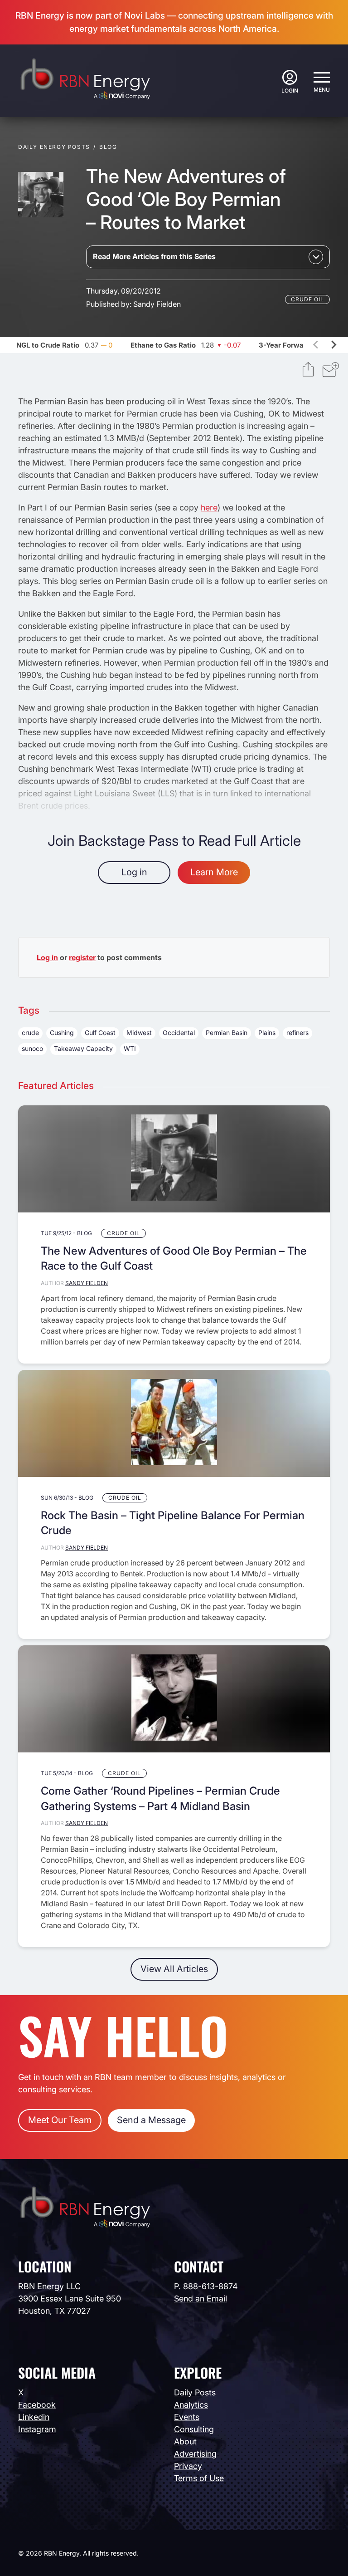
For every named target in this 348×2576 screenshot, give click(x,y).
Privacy (188, 2466)
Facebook (37, 2405)
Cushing (62, 1033)
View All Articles (174, 1969)
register (82, 957)
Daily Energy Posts (54, 147)
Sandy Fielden (157, 304)
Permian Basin (227, 1033)
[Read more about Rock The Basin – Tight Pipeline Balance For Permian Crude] (174, 1423)
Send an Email (201, 2299)
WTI (130, 1048)
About (185, 2441)
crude (30, 1033)
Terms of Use (199, 2478)
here (209, 508)
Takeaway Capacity (83, 1048)
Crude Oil (307, 299)
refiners (297, 1033)
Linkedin (34, 2417)
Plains (267, 1033)
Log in (134, 872)
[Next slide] (333, 345)
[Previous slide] (316, 345)
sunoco (32, 1048)
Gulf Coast (100, 1033)
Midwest (139, 1033)
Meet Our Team (60, 2120)
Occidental (179, 1033)
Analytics (191, 2405)
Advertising (195, 2454)
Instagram (37, 2429)
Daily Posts (195, 2392)
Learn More (214, 872)
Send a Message (151, 2120)
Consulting (194, 2429)
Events (187, 2417)
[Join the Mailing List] (331, 371)
